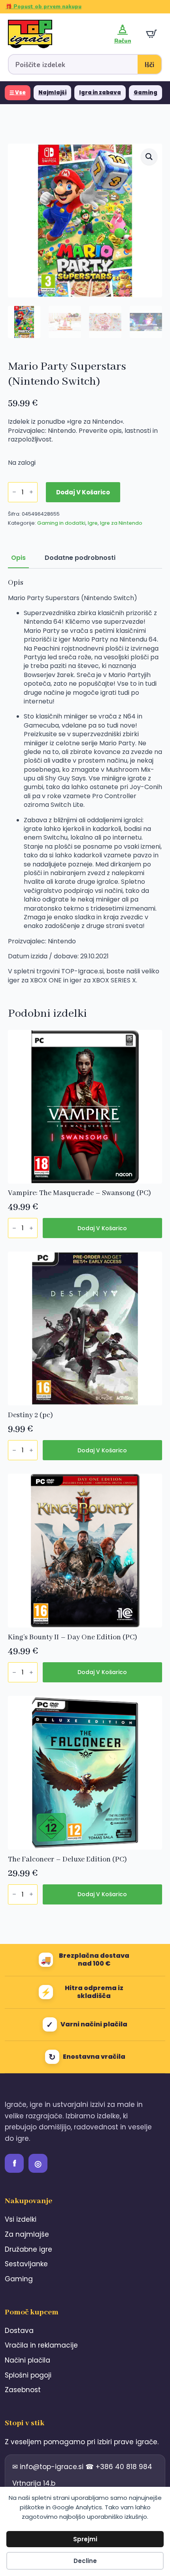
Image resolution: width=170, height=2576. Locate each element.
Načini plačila (27, 2360)
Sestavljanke (26, 2264)
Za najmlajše (27, 2234)
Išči (149, 65)
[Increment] (31, 492)
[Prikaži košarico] (151, 34)
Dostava (19, 2331)
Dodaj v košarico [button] (102, 1228)
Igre (93, 523)
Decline (85, 2561)
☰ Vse (18, 93)
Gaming (145, 93)
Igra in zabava (100, 93)
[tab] (18, 558)
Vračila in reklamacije (41, 2345)
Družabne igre (28, 2249)
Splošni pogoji (28, 2375)
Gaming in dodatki (61, 523)
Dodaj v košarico (83, 492)
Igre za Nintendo (121, 523)
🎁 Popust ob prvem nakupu (43, 7)
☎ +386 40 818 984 (119, 2467)
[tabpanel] (85, 782)
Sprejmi (85, 2539)
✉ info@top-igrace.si (49, 2467)
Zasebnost (23, 2390)
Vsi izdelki (21, 2219)
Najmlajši (52, 93)
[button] (149, 157)
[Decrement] (14, 492)
